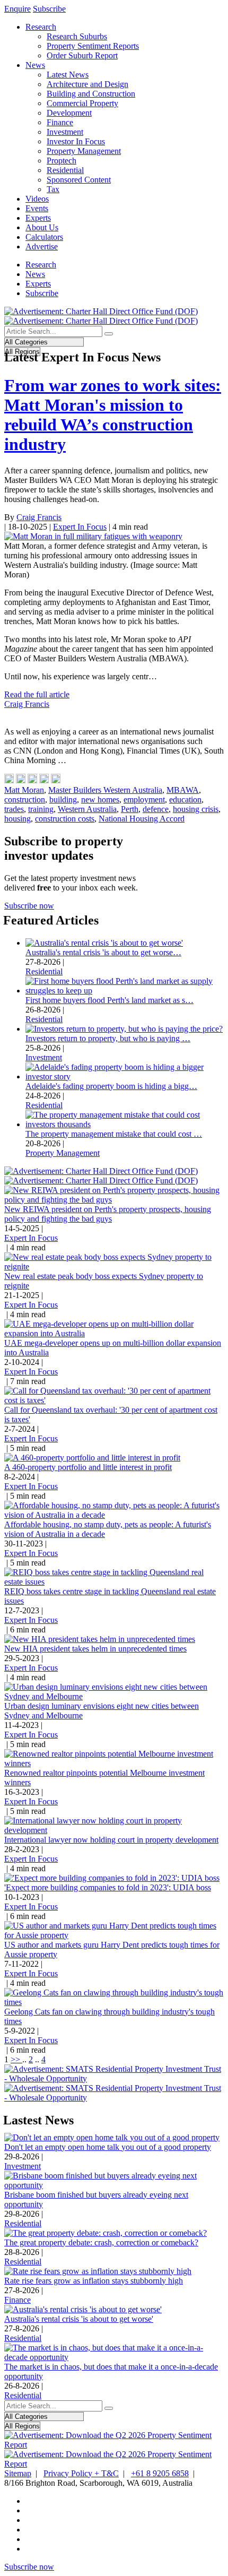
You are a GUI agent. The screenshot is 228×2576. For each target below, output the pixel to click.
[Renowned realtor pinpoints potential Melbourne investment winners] (114, 1763)
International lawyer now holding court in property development (111, 1840)
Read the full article (37, 694)
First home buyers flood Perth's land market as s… (109, 1000)
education (185, 799)
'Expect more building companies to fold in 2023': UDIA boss (108, 1887)
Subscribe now (29, 906)
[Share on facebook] (9, 780)
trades (14, 809)
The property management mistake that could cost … (114, 1134)
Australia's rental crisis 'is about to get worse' (79, 2319)
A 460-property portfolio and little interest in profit (88, 1467)
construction (25, 799)
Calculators (44, 237)
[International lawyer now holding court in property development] (114, 1830)
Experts (38, 218)
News (35, 65)
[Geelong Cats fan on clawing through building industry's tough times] (114, 2002)
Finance (60, 122)
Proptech (62, 161)
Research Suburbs (77, 36)
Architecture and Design (87, 84)
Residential (65, 170)
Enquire (17, 9)
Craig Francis (39, 517)
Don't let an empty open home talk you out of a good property (108, 2147)
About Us (42, 227)
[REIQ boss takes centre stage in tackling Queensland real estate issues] (114, 1582)
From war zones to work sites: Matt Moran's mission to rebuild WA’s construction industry (113, 415)
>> (16, 2059)
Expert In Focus (80, 527)
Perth (130, 809)
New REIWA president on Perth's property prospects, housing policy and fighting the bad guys (108, 1214)
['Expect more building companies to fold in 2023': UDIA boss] (112, 1878)
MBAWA (183, 790)
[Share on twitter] (32, 780)
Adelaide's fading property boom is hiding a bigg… (111, 1086)
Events (37, 208)
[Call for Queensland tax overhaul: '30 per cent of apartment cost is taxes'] (114, 1400)
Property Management (84, 151)
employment (144, 799)
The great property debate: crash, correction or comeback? (101, 2242)
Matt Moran (24, 790)
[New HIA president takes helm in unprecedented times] (100, 1639)
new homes (100, 799)
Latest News (68, 75)
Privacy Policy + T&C (81, 2473)
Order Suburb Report (82, 55)
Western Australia (87, 809)
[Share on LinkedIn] (21, 780)
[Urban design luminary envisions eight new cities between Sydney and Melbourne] (114, 1696)
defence (156, 809)
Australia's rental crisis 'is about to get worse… (103, 952)
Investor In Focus (76, 141)
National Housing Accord (142, 819)
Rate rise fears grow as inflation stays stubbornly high (94, 2281)
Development (69, 113)
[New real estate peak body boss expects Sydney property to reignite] (114, 1267)
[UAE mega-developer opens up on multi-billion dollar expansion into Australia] (114, 1333)
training (41, 809)
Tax (53, 189)
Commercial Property (82, 103)
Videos (37, 199)
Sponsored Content (79, 180)
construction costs (65, 819)
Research (41, 27)
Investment (65, 132)
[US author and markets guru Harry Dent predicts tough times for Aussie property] (114, 1935)
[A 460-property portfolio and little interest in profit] (92, 1458)
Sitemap (18, 2473)
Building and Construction (91, 94)
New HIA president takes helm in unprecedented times (95, 1649)
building (63, 799)
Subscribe (49, 9)
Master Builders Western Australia (105, 790)
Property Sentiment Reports (93, 46)
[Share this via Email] (44, 780)
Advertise (42, 247)
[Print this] (56, 780)
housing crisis (196, 809)
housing (17, 819)
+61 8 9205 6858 (160, 2473)
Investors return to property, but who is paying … (108, 1038)
